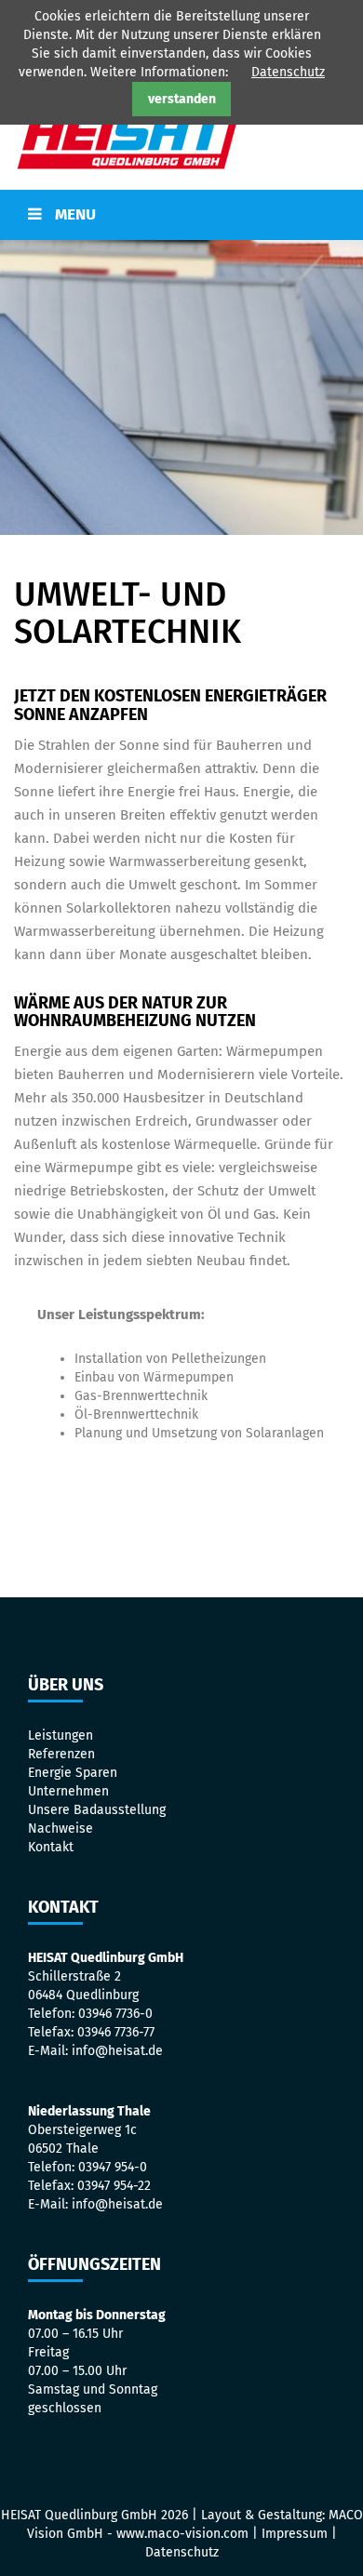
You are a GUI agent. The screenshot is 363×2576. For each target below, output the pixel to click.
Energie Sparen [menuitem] (73, 1773)
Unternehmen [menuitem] (68, 1791)
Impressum (295, 2534)
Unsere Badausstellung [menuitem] (97, 1810)
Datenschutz (288, 72)
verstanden (182, 99)
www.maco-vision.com (182, 2534)
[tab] (181, 215)
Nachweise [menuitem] (60, 1829)
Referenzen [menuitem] (61, 1754)
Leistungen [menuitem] (60, 1735)
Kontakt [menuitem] (51, 1847)
